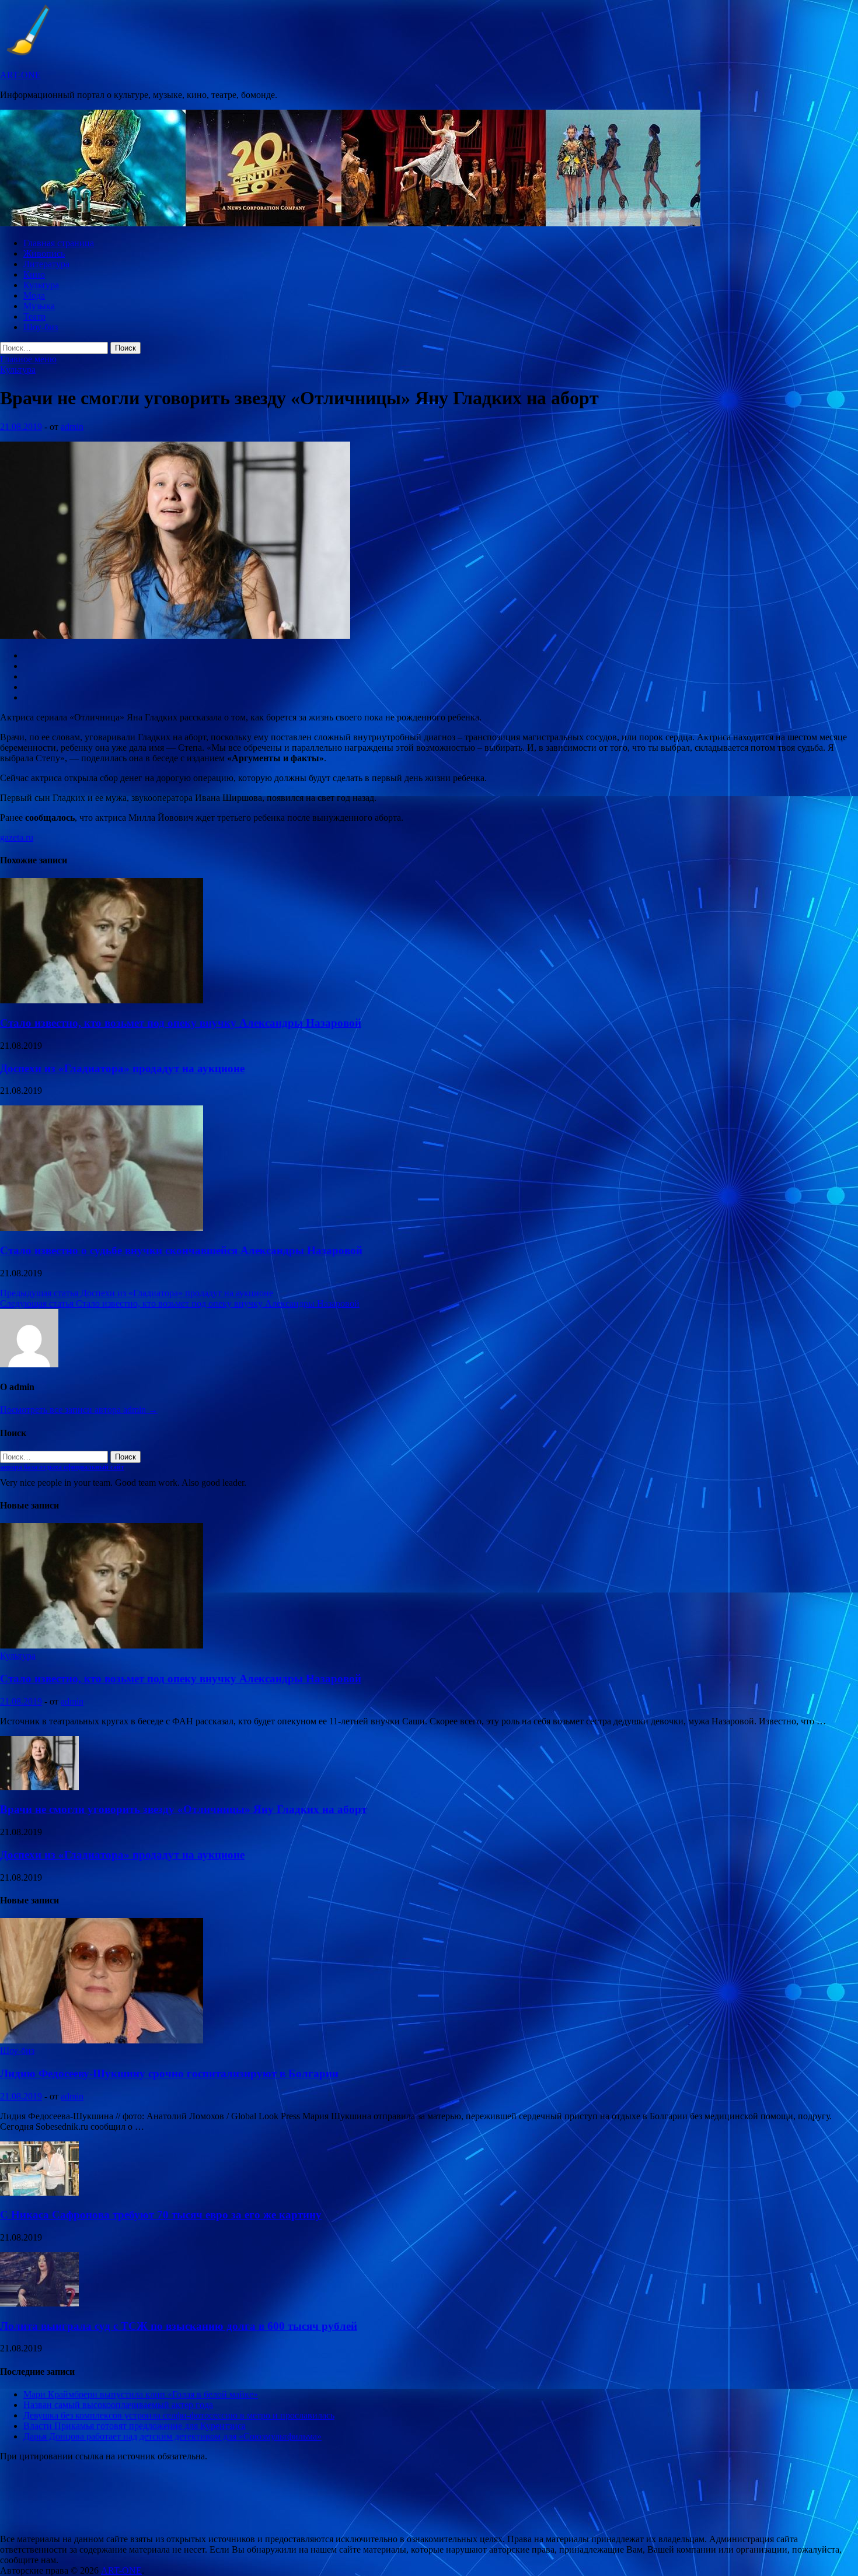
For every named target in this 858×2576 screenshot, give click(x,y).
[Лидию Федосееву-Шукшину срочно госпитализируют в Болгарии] (102, 2040)
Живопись (44, 253)
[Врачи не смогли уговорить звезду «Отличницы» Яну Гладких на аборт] (39, 1787)
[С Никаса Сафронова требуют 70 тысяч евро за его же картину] (39, 2192)
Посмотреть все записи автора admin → (79, 1410)
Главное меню (28, 359)
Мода (34, 295)
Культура (41, 285)
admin (72, 427)
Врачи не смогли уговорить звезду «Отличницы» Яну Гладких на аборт (183, 1809)
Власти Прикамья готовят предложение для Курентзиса (135, 2426)
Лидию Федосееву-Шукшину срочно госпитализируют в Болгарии (169, 2073)
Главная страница (59, 243)
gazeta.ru (17, 837)
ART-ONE (20, 75)
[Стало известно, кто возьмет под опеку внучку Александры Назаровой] (102, 1000)
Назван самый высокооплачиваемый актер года (118, 2405)
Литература (46, 264)
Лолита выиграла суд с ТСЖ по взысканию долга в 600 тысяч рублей (179, 2326)
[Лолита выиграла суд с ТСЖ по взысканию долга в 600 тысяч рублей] (39, 2303)
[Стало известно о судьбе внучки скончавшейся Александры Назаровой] (102, 1228)
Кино (34, 274)
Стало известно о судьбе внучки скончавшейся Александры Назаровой (181, 1250)
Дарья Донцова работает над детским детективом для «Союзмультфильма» (172, 2436)
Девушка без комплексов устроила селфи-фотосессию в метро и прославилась (179, 2415)
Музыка (39, 306)
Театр (34, 316)
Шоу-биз (41, 327)
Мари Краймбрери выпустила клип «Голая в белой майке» (141, 2394)
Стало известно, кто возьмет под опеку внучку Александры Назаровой (181, 1023)
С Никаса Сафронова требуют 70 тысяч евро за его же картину (161, 2215)
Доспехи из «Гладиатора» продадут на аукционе (122, 1068)
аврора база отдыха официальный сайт (62, 1467)
